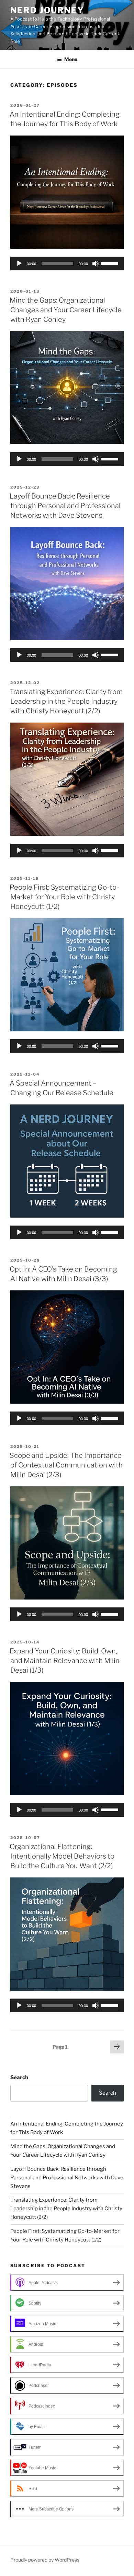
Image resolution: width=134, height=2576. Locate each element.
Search (19, 2077)
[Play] (19, 264)
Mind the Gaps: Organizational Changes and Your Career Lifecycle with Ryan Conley (66, 310)
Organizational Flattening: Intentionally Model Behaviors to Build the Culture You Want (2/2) (62, 1856)
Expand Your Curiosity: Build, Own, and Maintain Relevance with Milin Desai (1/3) (65, 1661)
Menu (71, 59)
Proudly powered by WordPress (45, 2560)
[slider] (111, 263)
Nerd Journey (47, 10)
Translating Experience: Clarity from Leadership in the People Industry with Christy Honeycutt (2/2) (66, 701)
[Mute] (96, 264)
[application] (67, 264)
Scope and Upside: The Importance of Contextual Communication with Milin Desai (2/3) (66, 1465)
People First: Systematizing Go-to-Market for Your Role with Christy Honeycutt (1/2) (64, 897)
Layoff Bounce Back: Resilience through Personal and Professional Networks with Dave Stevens (65, 506)
